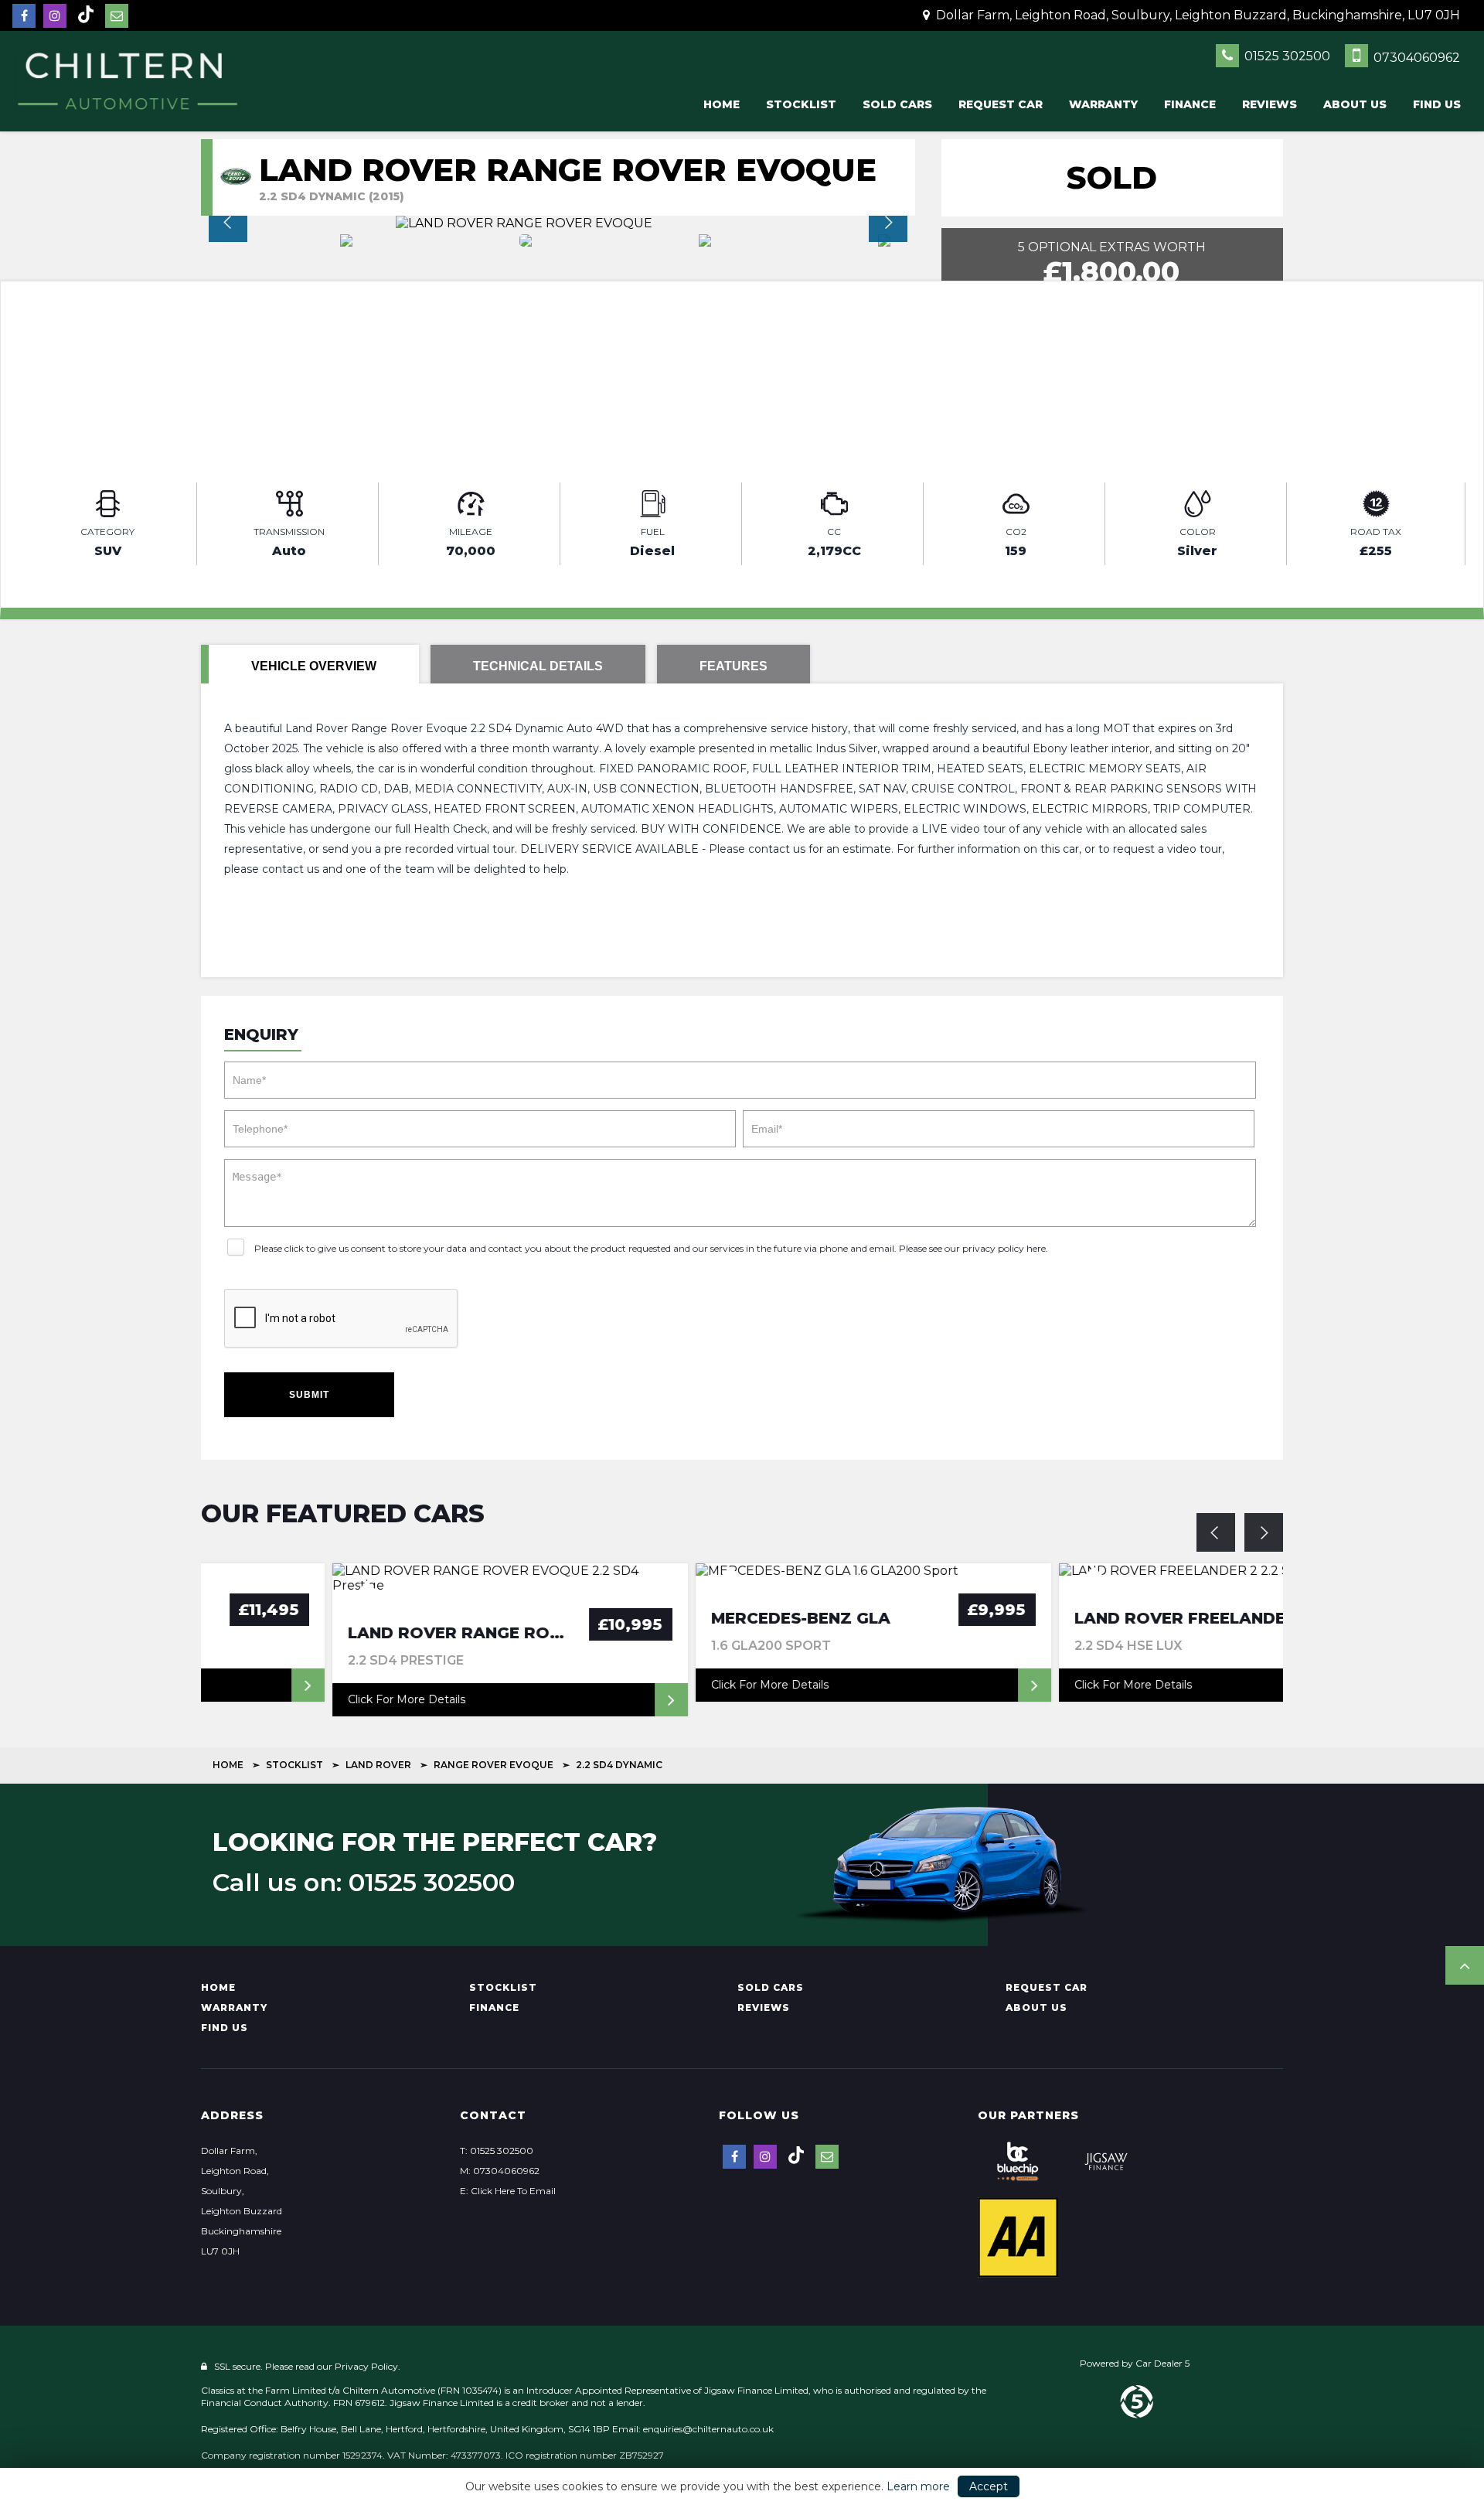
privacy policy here (1004, 1248)
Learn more (918, 2486)
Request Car (1001, 104)
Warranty (1103, 104)
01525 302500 (1286, 56)
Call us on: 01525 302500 (364, 1883)
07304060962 (1415, 58)
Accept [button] (989, 2486)
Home (722, 104)
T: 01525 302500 (497, 2151)
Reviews (1270, 104)
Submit (309, 1395)
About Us (1355, 104)
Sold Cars (897, 104)
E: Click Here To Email (508, 2191)
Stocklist (801, 104)
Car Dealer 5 (1162, 2363)
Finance (1190, 104)
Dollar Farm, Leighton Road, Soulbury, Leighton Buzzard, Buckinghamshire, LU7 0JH (1196, 15)
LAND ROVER (378, 1765)
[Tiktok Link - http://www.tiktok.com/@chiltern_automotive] (86, 15)
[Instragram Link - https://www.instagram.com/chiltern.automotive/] (55, 16)
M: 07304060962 (500, 2171)
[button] (1465, 1965)
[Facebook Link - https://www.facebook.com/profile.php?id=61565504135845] (24, 16)
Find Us (1437, 104)
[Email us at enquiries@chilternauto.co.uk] (117, 16)
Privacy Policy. (368, 2366)
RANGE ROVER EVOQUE (494, 1765)
